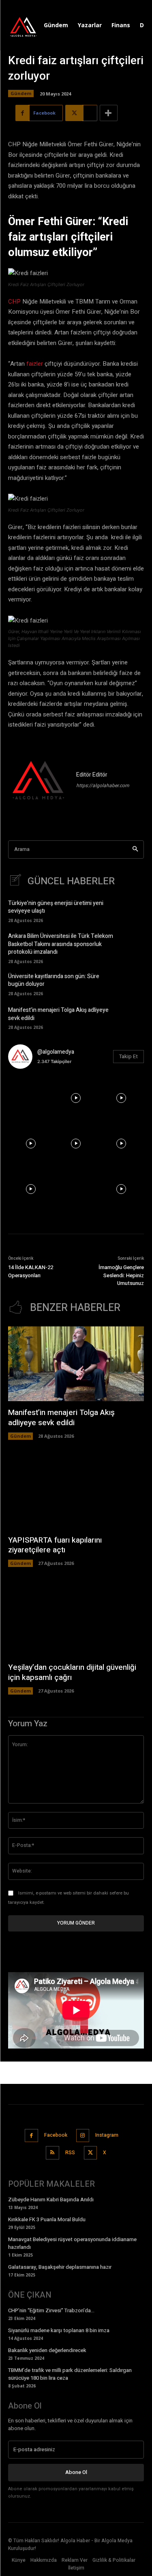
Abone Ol (76, 2472)
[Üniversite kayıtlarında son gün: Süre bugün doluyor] (132, 984)
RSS (70, 2153)
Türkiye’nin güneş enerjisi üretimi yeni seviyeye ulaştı (56, 907)
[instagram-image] (31, 1098)
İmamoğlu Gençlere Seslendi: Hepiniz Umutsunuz (121, 1275)
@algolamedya (56, 1052)
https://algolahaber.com (103, 786)
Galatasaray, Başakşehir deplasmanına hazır (60, 2267)
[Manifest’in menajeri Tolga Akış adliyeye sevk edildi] (132, 1017)
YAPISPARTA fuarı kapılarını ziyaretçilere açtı (55, 1545)
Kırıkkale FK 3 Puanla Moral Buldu (47, 2219)
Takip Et (128, 1056)
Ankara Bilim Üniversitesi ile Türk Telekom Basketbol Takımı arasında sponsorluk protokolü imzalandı (61, 944)
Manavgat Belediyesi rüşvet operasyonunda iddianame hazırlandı (72, 2243)
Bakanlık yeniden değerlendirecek (47, 2350)
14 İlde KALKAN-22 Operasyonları (31, 1271)
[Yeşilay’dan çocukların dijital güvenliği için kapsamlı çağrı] (76, 1619)
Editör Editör (92, 775)
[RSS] (52, 2153)
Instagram (107, 2135)
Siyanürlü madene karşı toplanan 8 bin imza (59, 2330)
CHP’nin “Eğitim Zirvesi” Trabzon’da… (51, 2310)
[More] (109, 113)
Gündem (21, 93)
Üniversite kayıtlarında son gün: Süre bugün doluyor (54, 980)
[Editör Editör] (39, 781)
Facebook (56, 2135)
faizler (35, 364)
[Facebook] (31, 2136)
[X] (91, 2153)
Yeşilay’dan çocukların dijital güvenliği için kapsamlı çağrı (72, 1672)
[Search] (135, 850)
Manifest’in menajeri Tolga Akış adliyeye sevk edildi (58, 1014)
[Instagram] (83, 2136)
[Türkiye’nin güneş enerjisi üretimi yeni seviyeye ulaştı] (132, 910)
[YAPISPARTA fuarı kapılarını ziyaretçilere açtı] (76, 1491)
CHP (14, 302)
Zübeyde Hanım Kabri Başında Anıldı (51, 2199)
